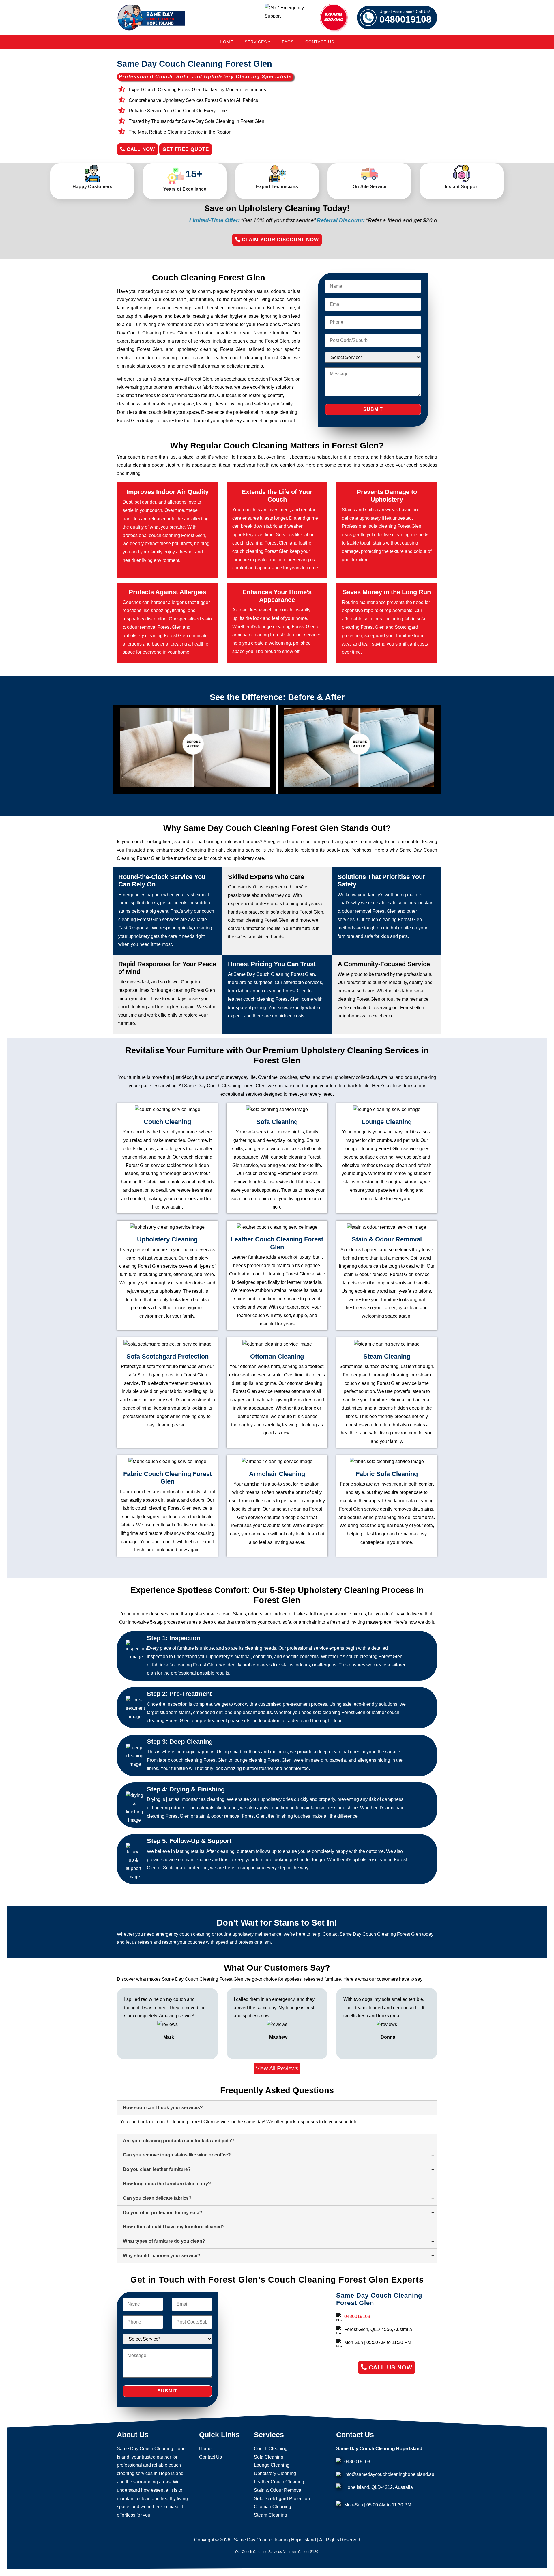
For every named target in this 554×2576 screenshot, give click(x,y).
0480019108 (405, 17)
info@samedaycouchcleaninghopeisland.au (389, 2474)
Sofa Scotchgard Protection (282, 2499)
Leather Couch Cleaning (279, 2482)
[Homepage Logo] (151, 17)
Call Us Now (390, 2367)
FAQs (288, 42)
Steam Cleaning (271, 2515)
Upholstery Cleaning (275, 2473)
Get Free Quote (186, 149)
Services (256, 42)
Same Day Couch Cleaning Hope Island (275, 2540)
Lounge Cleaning (272, 2465)
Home (227, 42)
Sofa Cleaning (269, 2457)
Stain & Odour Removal (278, 2490)
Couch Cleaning (271, 2449)
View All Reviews (277, 2068)
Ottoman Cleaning (273, 2507)
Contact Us (320, 42)
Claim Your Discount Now (279, 240)
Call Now (140, 149)
